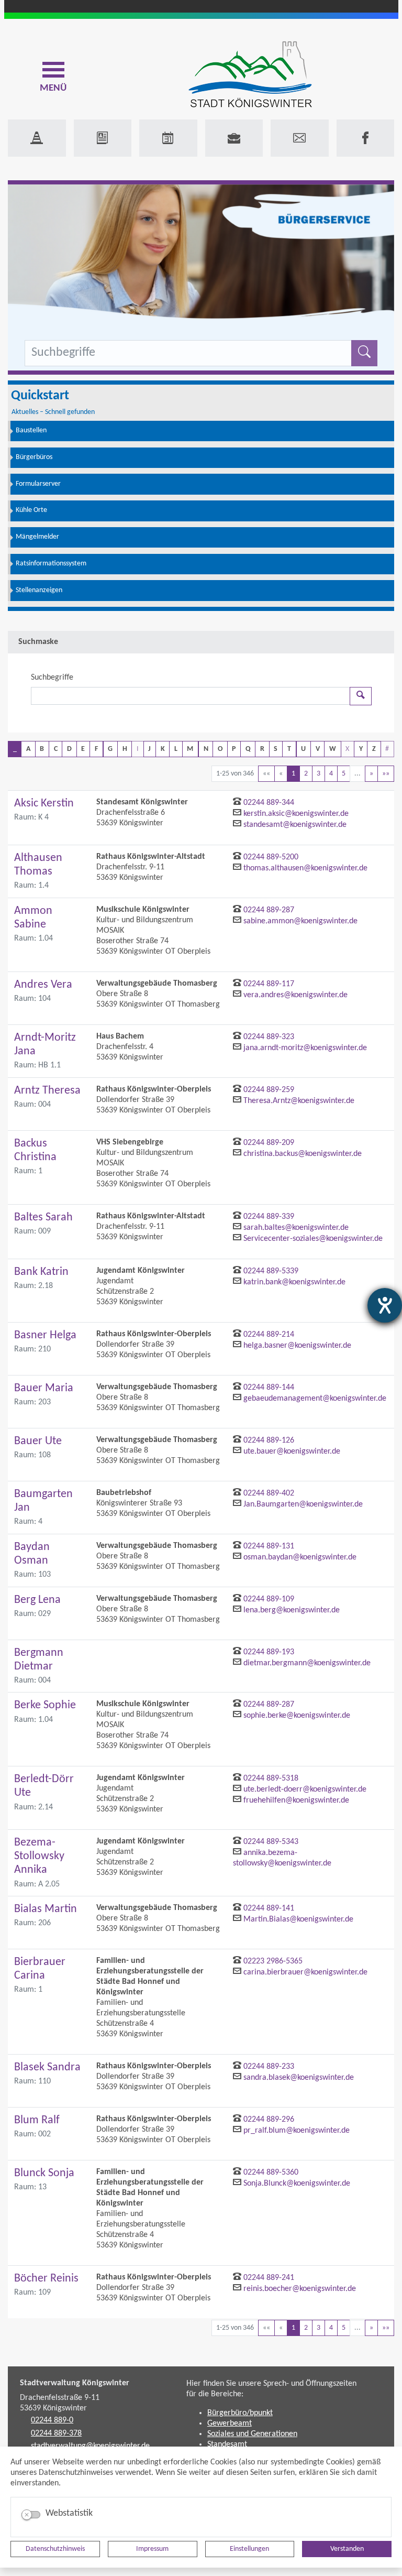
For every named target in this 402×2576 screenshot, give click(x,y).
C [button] (56, 749)
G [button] (110, 749)
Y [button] (361, 749)
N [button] (206, 749)
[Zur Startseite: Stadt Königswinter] (250, 75)
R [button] (262, 749)
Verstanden (347, 2549)
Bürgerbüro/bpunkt (240, 2413)
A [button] (28, 749)
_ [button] (15, 749)
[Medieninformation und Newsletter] (103, 138)
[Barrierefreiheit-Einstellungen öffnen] (385, 1305)
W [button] (333, 749)
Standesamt (227, 2444)
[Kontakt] (300, 138)
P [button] (234, 749)
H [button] (125, 749)
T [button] (289, 749)
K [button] (163, 749)
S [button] (276, 749)
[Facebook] (366, 138)
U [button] (303, 749)
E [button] (83, 749)
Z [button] (374, 749)
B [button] (42, 749)
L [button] (176, 749)
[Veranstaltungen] (168, 138)
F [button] (96, 749)
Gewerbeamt (230, 2424)
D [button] (69, 749)
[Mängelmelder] (37, 138)
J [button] (149, 749)
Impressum (152, 2549)
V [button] (318, 749)
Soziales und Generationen (252, 2434)
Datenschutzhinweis (55, 2549)
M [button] (190, 749)
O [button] (220, 749)
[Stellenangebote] (234, 138)
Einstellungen (249, 2549)
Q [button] (248, 749)
